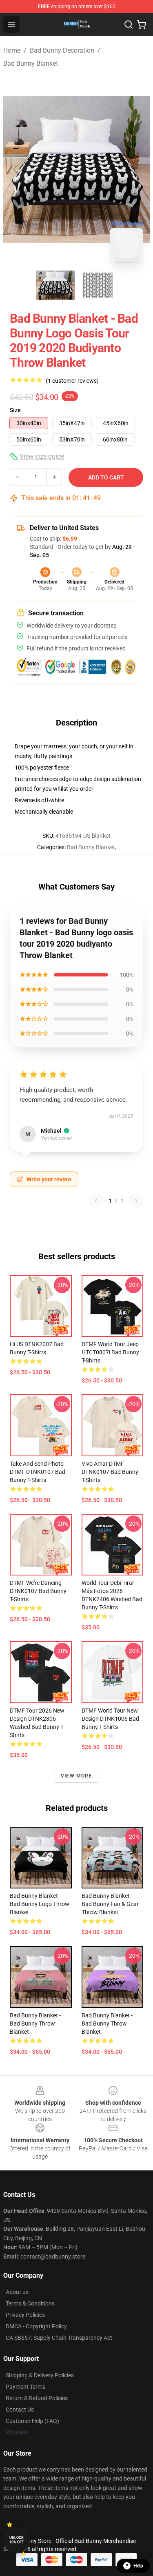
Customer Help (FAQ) (32, 2421)
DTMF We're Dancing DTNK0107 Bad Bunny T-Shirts (38, 1591)
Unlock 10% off (17, 2540)
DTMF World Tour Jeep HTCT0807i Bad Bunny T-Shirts (110, 1352)
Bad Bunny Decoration (62, 50)
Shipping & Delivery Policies (40, 2375)
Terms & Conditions (30, 2303)
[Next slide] (137, 169)
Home (12, 50)
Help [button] (138, 2566)
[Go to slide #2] (98, 285)
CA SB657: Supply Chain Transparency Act (59, 2338)
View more (76, 1776)
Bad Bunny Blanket (31, 63)
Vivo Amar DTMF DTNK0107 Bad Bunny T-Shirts (110, 1472)
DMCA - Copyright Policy (36, 2326)
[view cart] (142, 24)
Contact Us (20, 2410)
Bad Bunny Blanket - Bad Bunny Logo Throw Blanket (40, 1904)
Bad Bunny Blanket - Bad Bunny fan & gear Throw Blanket (110, 1904)
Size (15, 410)
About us (17, 2292)
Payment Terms (25, 2387)
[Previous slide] (16, 169)
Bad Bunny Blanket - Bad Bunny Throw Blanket (35, 2024)
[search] (129, 24)
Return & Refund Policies (37, 2398)
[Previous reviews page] (96, 1201)
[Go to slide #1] (55, 285)
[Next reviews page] (136, 1201)
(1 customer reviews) (72, 381)
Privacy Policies (25, 2315)
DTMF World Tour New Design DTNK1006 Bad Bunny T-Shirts (110, 1719)
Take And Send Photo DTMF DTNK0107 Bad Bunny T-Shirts (38, 1472)
